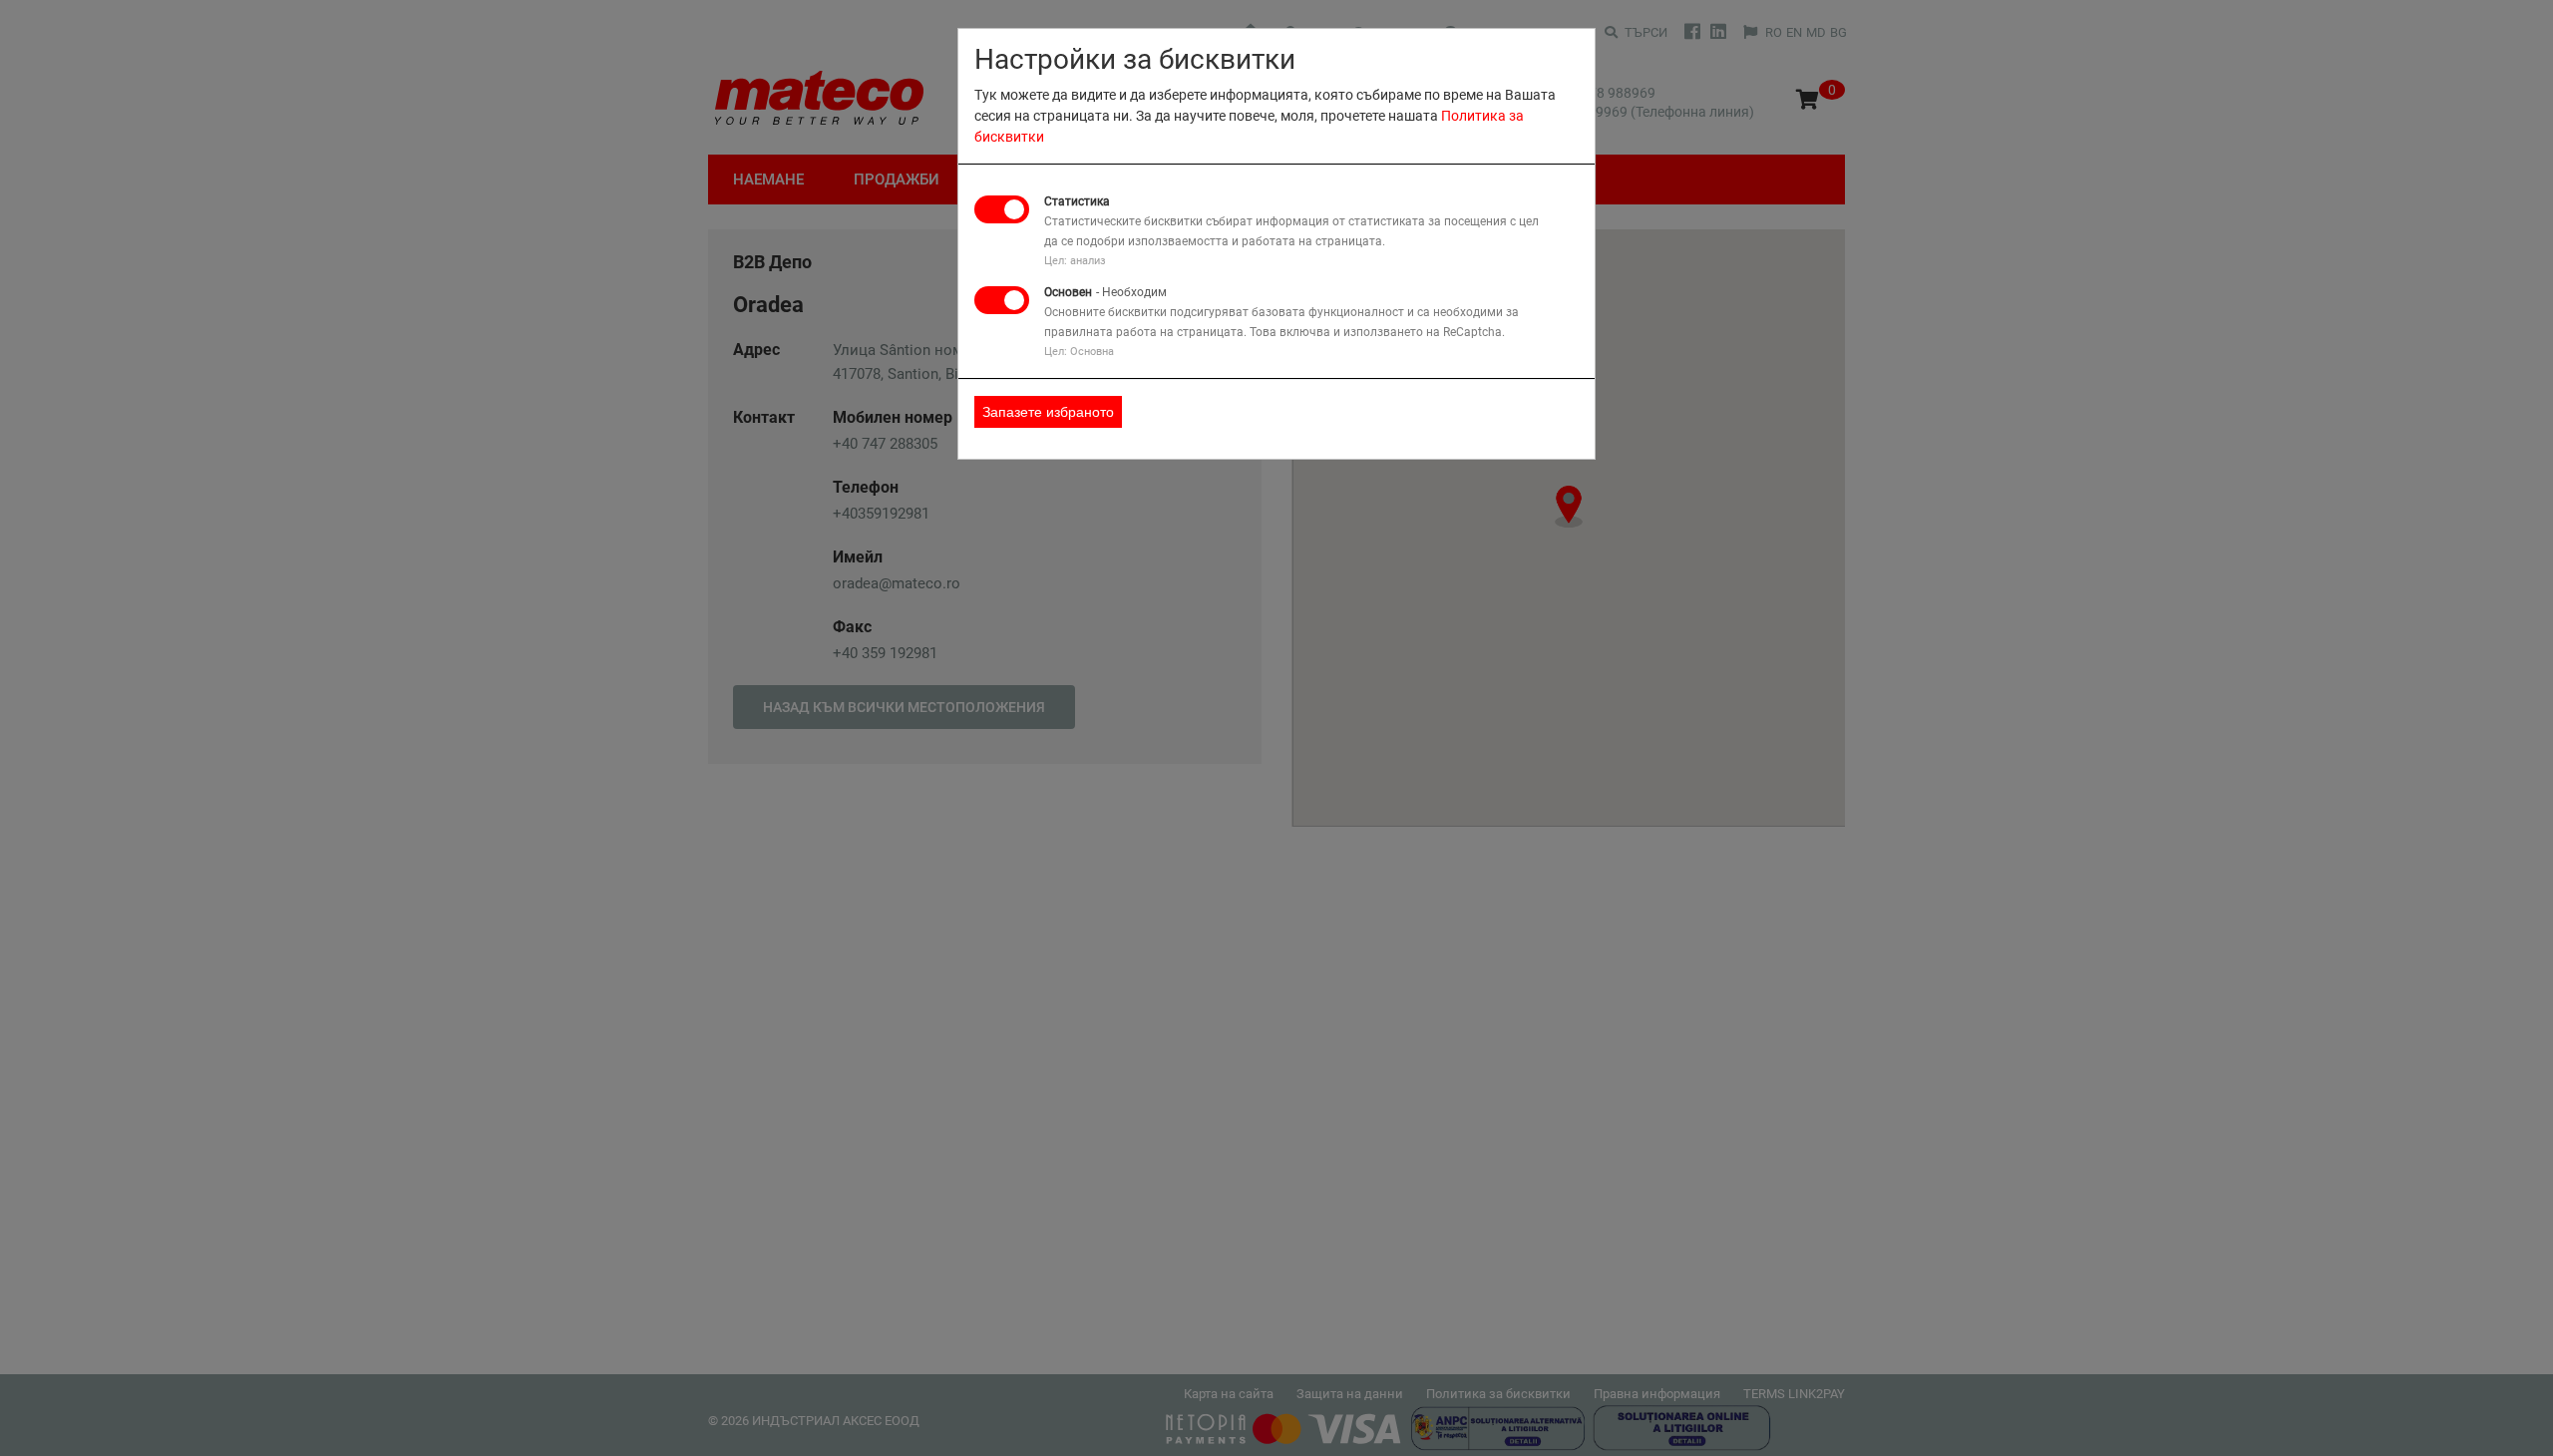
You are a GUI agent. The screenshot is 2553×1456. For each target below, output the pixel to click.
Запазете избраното (1048, 412)
